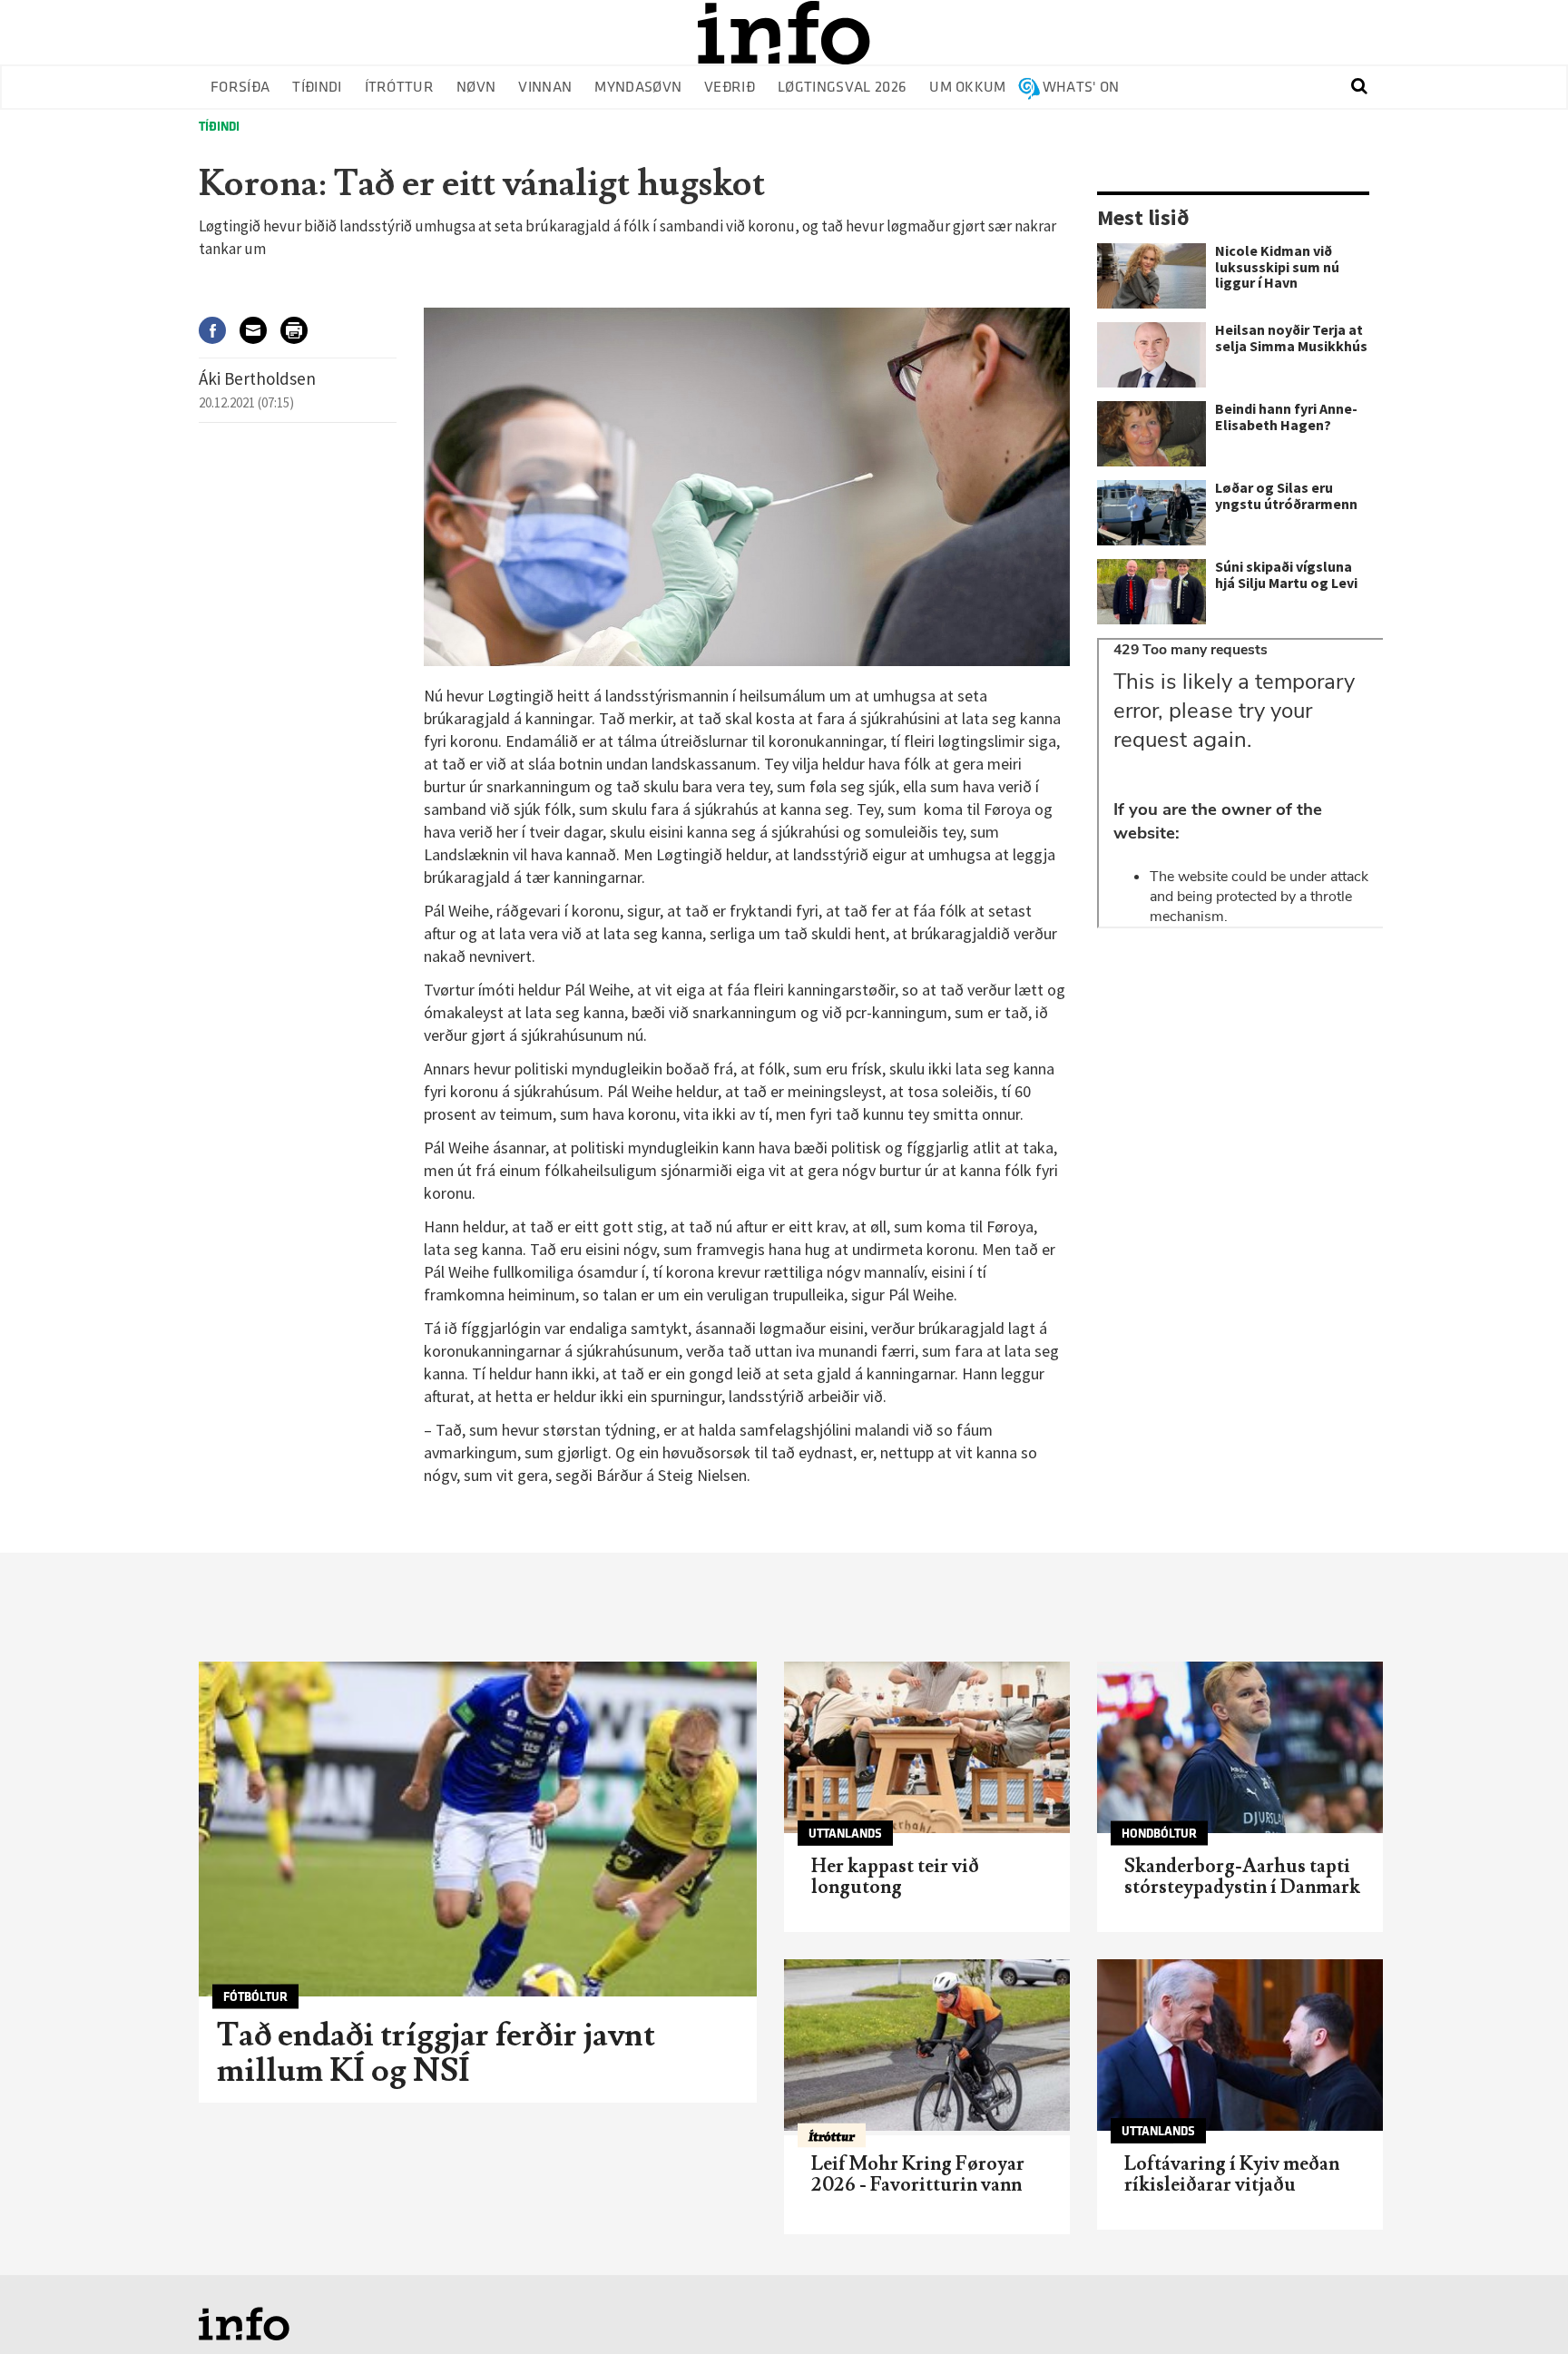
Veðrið (730, 88)
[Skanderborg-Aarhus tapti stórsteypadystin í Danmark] (1240, 1747)
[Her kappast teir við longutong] (927, 1747)
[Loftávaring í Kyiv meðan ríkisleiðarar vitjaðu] (1240, 2045)
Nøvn (476, 88)
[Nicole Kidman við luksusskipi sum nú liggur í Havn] (1151, 276)
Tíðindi (317, 88)
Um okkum (968, 88)
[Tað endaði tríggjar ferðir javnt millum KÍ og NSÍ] (478, 1829)
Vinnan (545, 88)
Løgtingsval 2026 (842, 88)
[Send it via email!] (260, 330)
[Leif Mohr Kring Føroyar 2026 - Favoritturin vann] (927, 2045)
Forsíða (240, 88)
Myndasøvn (638, 88)
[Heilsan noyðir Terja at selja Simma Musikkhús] (1151, 355)
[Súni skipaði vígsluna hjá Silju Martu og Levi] (1151, 592)
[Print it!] (301, 330)
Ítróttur (400, 88)
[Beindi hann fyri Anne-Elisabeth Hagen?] (1151, 434)
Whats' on (1081, 88)
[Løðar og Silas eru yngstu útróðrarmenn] (1151, 513)
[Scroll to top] (1519, 2305)
